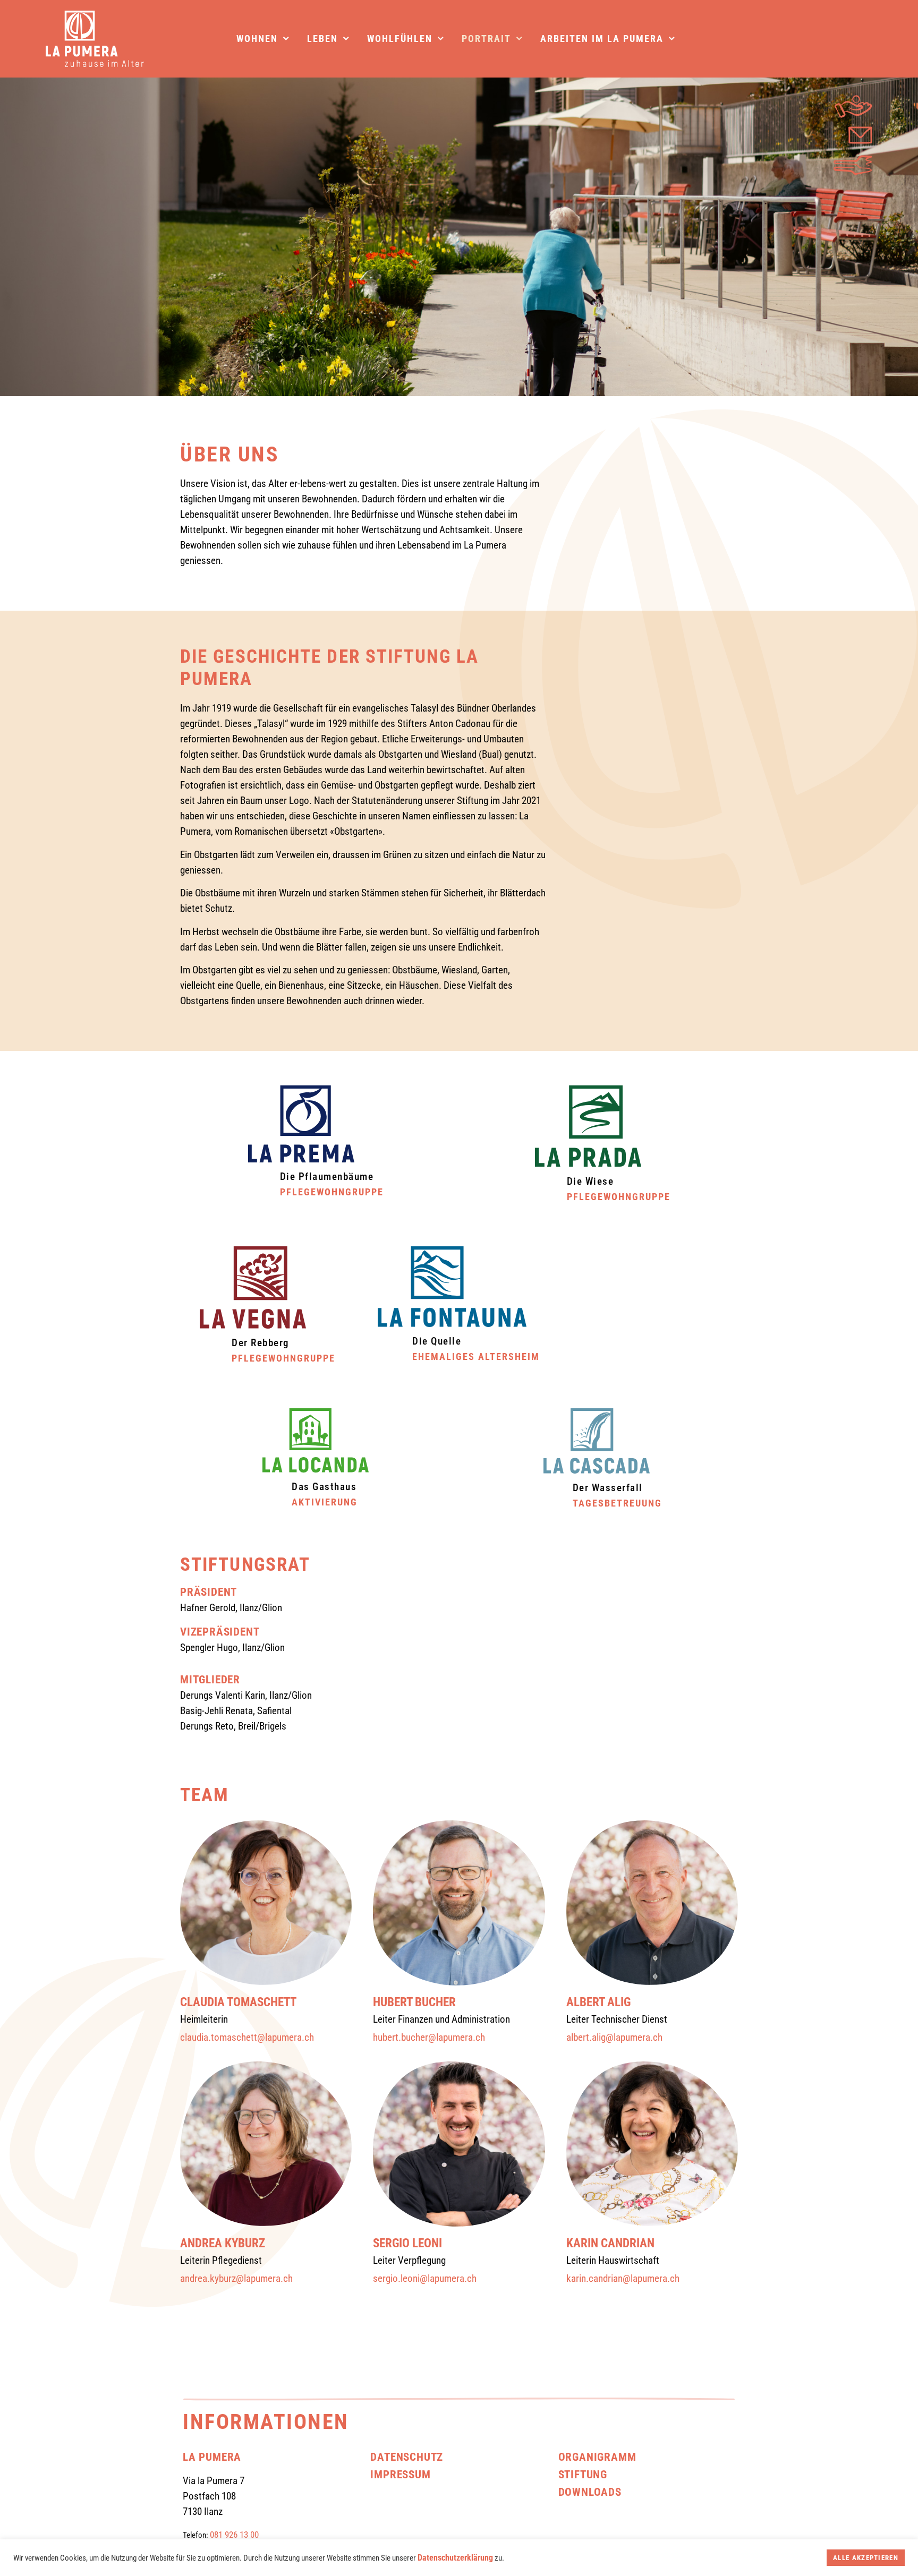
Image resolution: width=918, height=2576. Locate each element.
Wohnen (257, 39)
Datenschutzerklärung (455, 2558)
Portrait (486, 39)
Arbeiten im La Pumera (602, 39)
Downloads (590, 2492)
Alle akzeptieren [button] (866, 2558)
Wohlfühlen (400, 39)
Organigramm (597, 2457)
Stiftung (583, 2474)
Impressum (400, 2474)
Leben (322, 39)
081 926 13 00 (234, 2535)
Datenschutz (407, 2457)
